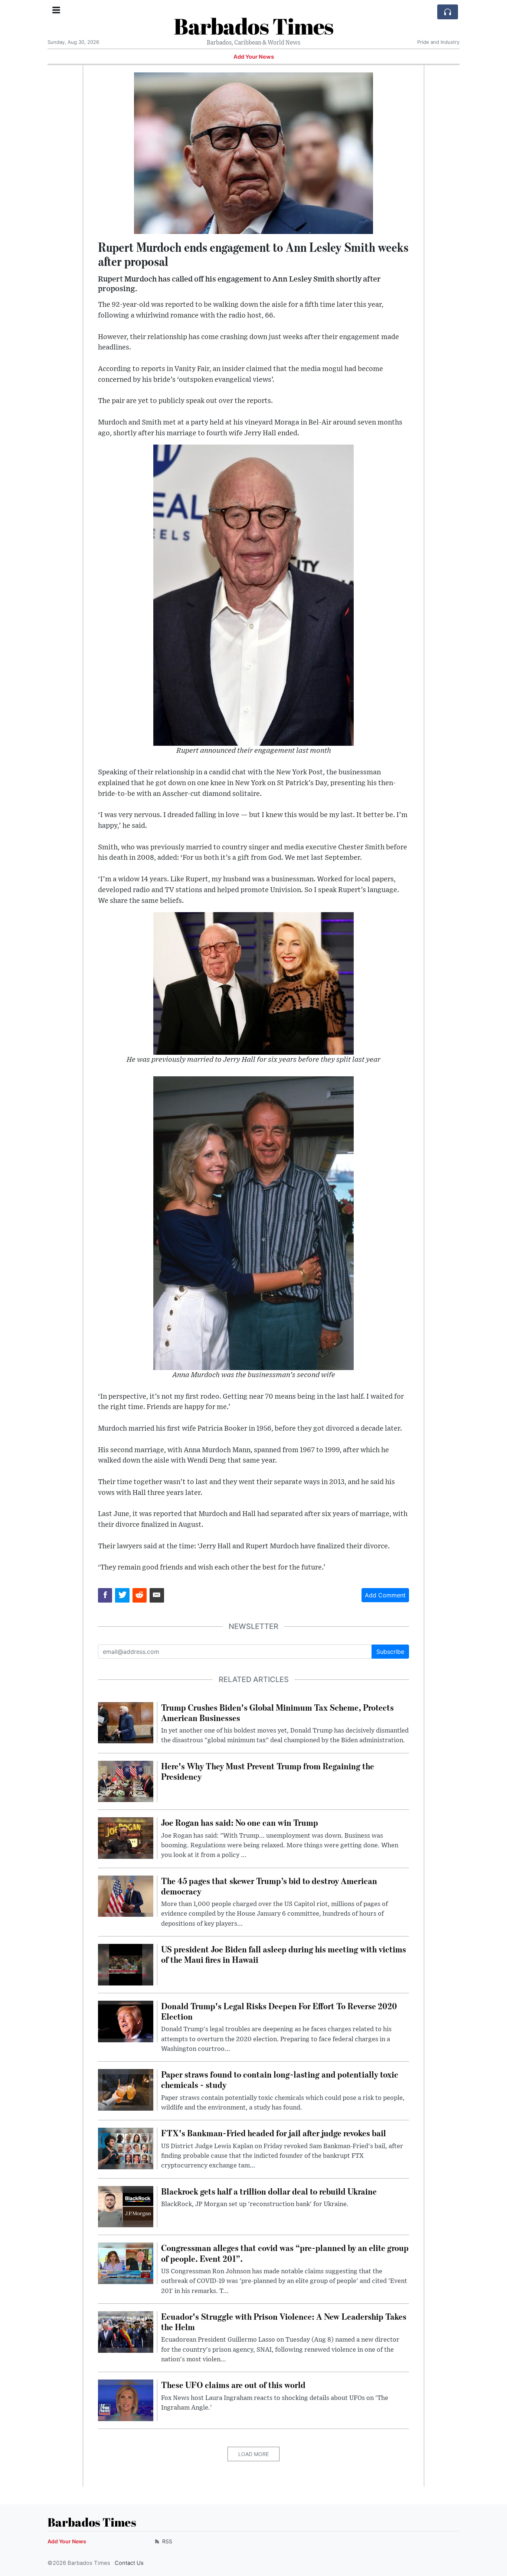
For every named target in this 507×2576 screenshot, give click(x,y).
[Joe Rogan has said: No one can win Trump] (126, 1838)
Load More (253, 2454)
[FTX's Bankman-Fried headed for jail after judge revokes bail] (126, 2148)
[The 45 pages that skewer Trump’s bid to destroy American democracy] (126, 1896)
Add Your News (254, 57)
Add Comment (385, 1595)
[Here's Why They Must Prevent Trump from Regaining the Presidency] (126, 1781)
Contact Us (129, 2563)
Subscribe (390, 1652)
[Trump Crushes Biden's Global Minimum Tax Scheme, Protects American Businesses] (126, 1722)
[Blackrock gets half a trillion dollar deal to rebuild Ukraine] (126, 2206)
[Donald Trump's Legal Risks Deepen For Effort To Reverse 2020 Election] (126, 2021)
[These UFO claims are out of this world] (126, 2400)
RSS (166, 2541)
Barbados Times (253, 26)
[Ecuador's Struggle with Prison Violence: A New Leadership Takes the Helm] (126, 2331)
